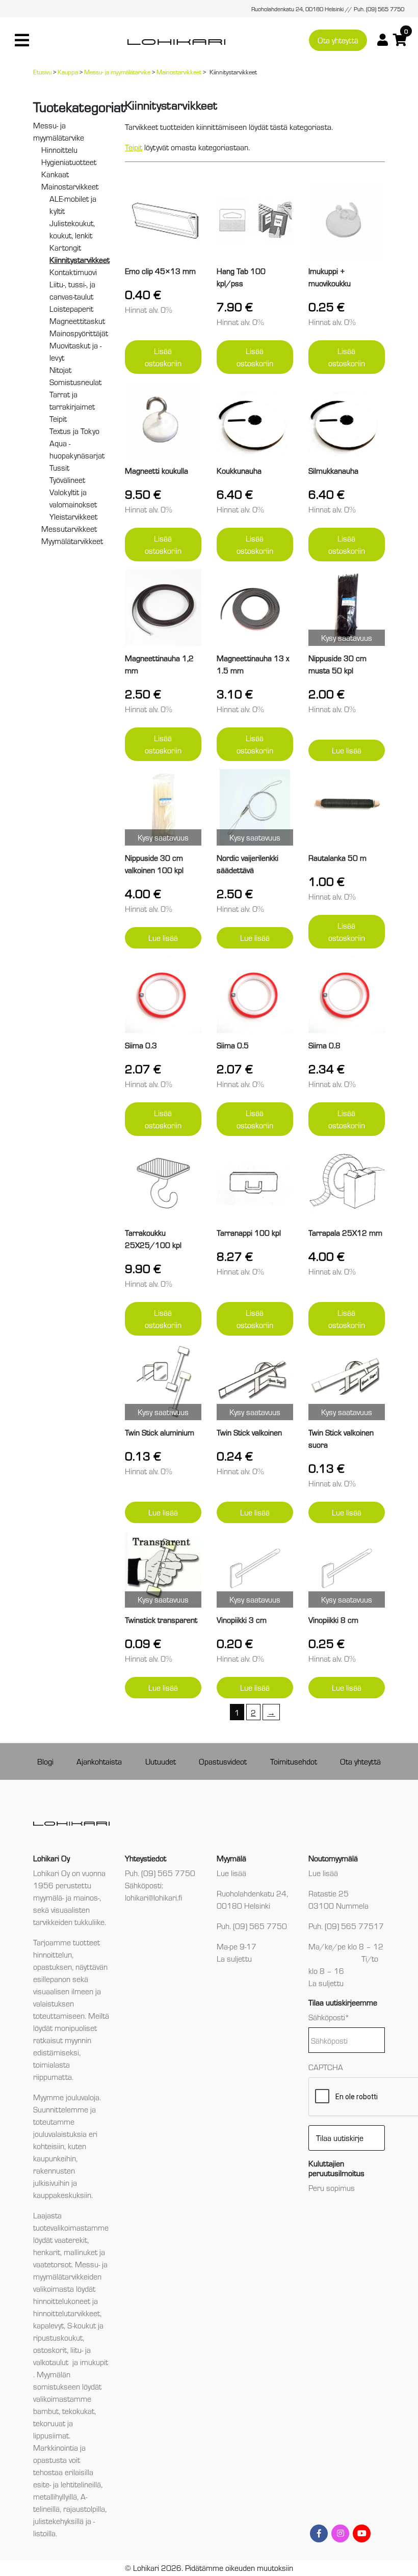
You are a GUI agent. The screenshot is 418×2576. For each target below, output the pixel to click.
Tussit (59, 467)
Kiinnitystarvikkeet (80, 260)
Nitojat (60, 370)
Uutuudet (161, 1761)
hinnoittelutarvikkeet (67, 2313)
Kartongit (65, 247)
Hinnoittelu (59, 150)
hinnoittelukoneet (62, 2301)
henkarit (47, 2252)
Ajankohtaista (99, 1761)
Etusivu (42, 72)
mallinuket (81, 2252)
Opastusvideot (223, 1761)
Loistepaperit (71, 308)
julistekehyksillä (58, 2521)
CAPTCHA (326, 2067)
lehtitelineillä (81, 2484)
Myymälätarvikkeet (72, 541)
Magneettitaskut (77, 321)
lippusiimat (51, 2435)
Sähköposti (329, 2017)
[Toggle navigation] (22, 40)
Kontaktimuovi (73, 272)
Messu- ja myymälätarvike (117, 72)
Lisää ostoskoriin (163, 357)
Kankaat (55, 174)
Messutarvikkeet (69, 528)
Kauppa (68, 72)
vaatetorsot (52, 2264)
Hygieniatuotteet (69, 162)
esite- (42, 2484)
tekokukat (78, 2411)
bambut (46, 2411)
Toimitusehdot (294, 1761)
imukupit (94, 2362)
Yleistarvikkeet (73, 516)
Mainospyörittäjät (79, 333)
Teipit (58, 418)
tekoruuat (49, 2423)
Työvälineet (67, 480)
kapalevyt (48, 2325)
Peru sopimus (332, 2188)
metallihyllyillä (55, 2496)
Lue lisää (347, 750)
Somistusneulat (75, 382)
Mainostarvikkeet (179, 72)
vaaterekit (71, 2240)
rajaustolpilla (84, 2509)
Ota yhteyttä (338, 40)
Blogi (45, 1761)
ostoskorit (50, 2350)
